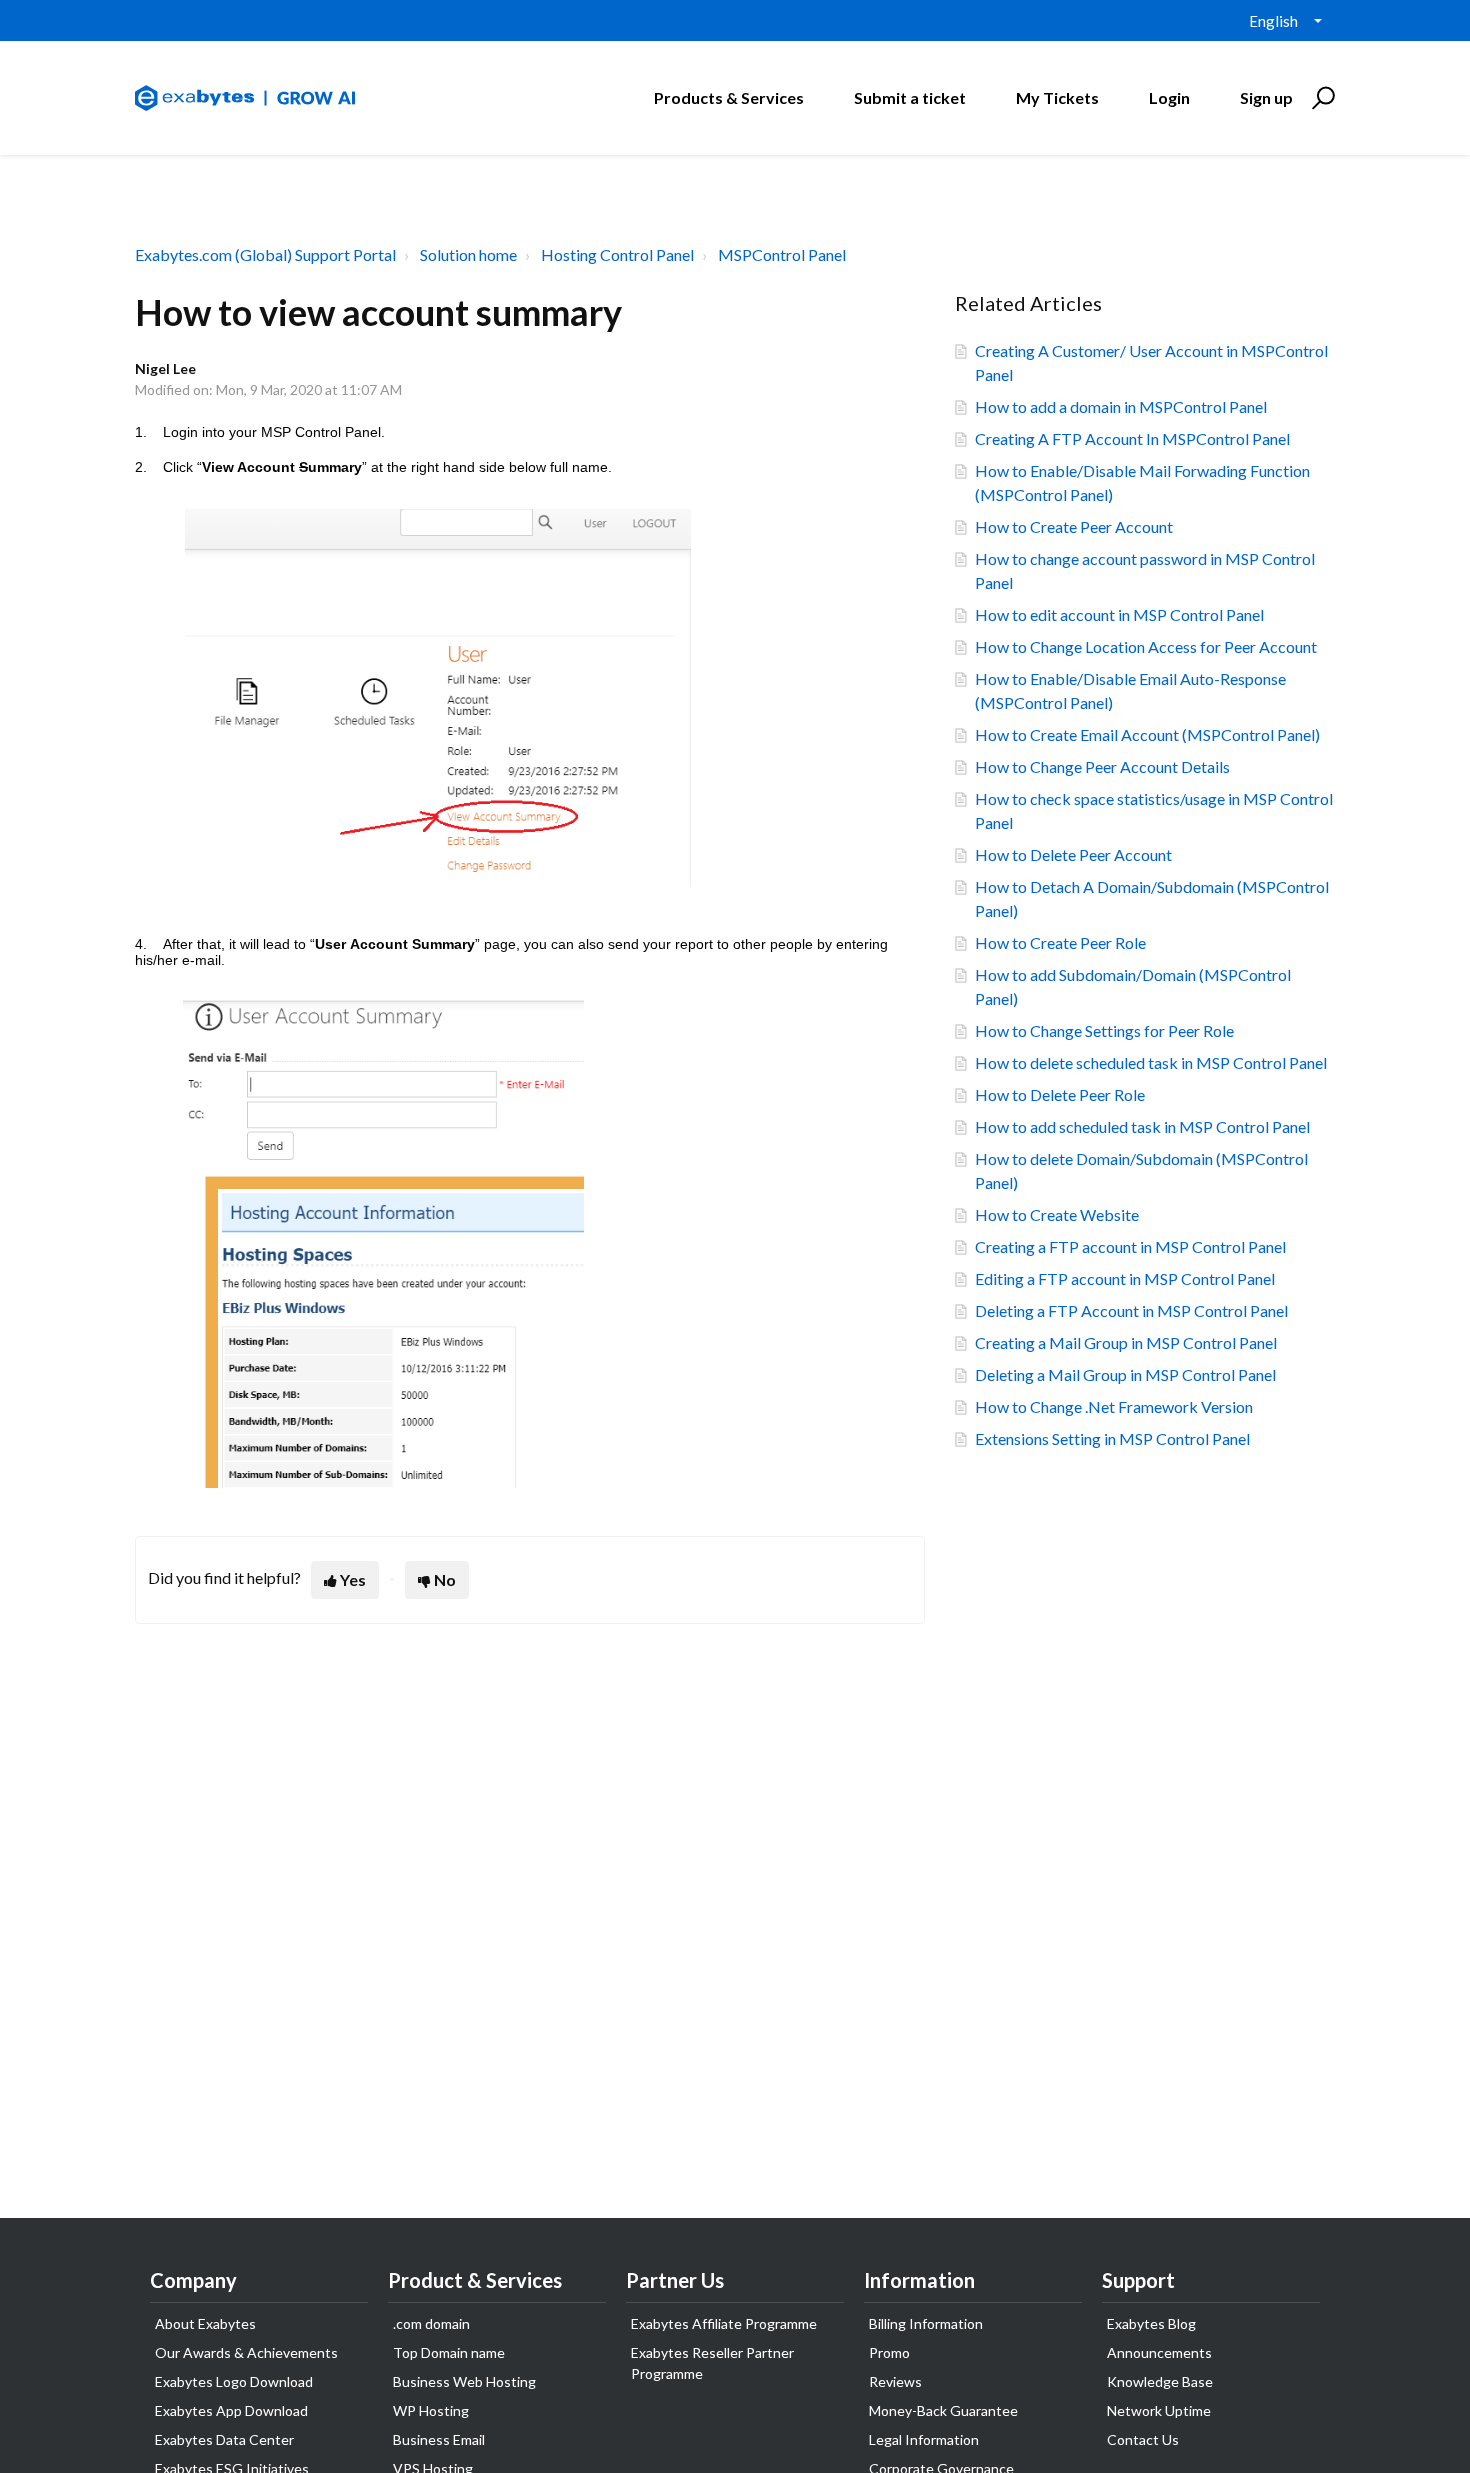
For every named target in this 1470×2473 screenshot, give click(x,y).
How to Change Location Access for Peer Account (1146, 646)
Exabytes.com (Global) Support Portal (265, 254)
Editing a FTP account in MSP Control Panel (1125, 1278)
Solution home (468, 254)
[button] (1320, 98)
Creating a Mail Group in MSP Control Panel (1126, 1342)
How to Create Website (1057, 1214)
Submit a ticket (910, 97)
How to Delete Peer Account (1073, 854)
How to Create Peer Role (1060, 942)
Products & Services (729, 97)
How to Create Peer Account (1074, 526)
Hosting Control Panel (617, 254)
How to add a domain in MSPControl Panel (1121, 406)
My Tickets (1057, 97)
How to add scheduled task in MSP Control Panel (1142, 1126)
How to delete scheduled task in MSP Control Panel (1151, 1062)
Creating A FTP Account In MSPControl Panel (1132, 438)
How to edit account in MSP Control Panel (1119, 614)
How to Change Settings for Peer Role (1104, 1030)
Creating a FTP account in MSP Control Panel (1130, 1246)
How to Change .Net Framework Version (1114, 1406)
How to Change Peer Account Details (1102, 766)
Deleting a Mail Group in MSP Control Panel (1125, 1374)
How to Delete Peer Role (1060, 1094)
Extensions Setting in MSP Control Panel (1112, 1438)
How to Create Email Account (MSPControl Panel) (1147, 734)
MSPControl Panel (782, 254)
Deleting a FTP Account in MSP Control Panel (1131, 1310)
